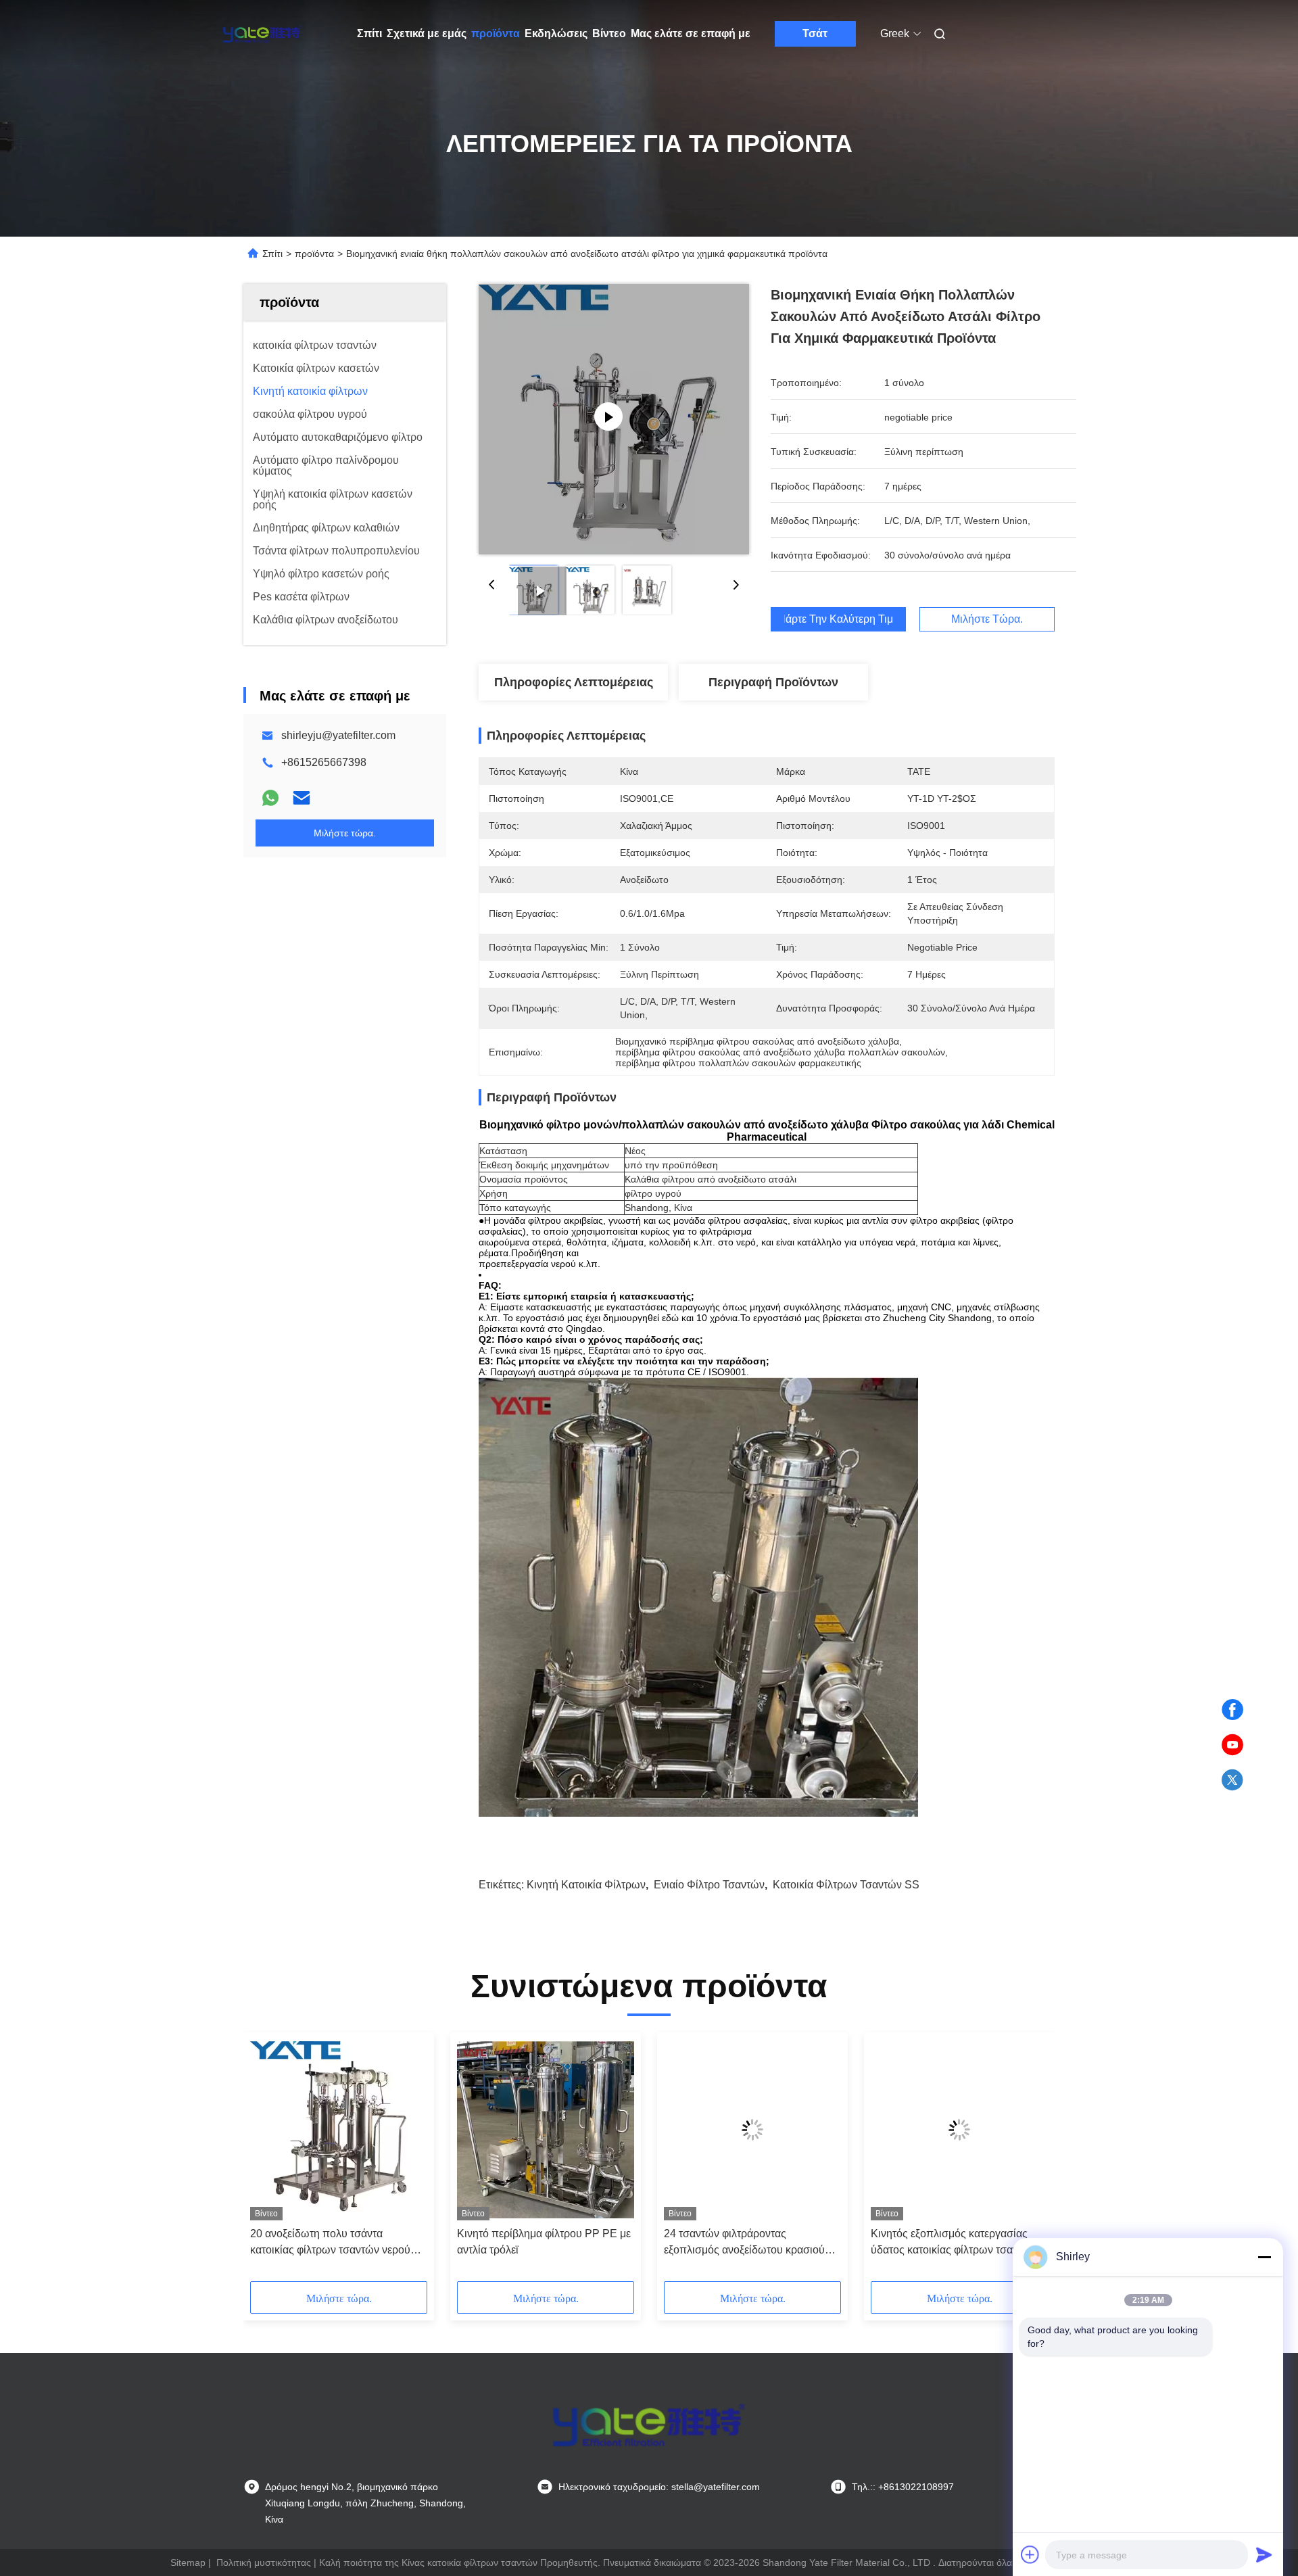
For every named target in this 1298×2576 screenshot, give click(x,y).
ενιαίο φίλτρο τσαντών (709, 1885)
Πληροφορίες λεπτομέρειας (574, 682)
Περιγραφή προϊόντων (773, 682)
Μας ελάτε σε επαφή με (691, 33)
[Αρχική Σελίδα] (262, 34)
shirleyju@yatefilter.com (338, 735)
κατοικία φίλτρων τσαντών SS (846, 1885)
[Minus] (1264, 2257)
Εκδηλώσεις (556, 33)
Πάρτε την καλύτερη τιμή (838, 619)
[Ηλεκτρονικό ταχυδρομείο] (302, 798)
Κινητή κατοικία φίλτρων (586, 1885)
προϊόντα (496, 33)
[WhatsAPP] (270, 798)
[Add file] (1030, 2554)
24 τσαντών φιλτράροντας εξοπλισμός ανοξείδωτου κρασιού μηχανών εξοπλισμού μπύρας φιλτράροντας (744, 2243)
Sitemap (188, 2562)
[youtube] (1232, 1745)
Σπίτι (369, 33)
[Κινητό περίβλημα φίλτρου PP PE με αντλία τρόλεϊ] (546, 2130)
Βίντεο (609, 33)
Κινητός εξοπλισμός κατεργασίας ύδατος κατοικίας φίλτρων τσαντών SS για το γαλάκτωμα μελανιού (954, 2243)
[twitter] (1232, 1780)
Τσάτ (815, 33)
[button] (268, 2162)
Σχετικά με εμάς (427, 33)
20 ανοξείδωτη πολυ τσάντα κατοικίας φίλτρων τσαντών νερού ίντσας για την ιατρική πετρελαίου (330, 2243)
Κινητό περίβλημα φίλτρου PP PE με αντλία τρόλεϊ (544, 2242)
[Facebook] (1232, 1710)
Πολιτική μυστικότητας (264, 2562)
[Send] (1264, 2554)
